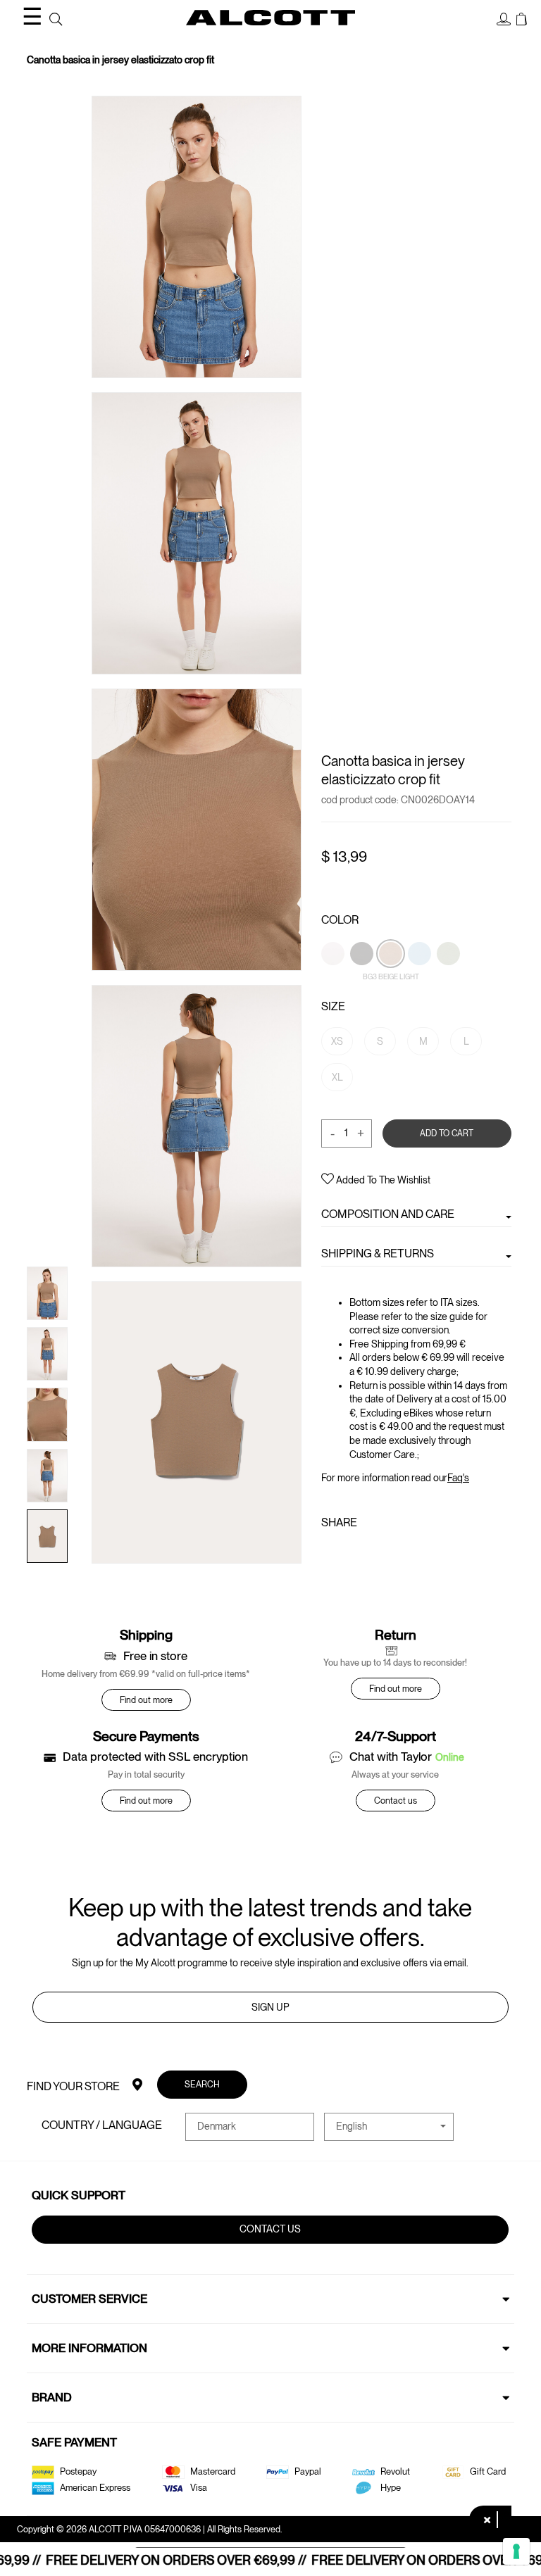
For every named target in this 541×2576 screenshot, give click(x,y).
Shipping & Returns (378, 1254)
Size (333, 1006)
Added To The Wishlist (382, 1180)
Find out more (146, 1700)
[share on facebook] (330, 1553)
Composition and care (388, 1214)
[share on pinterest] (373, 1553)
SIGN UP (270, 2007)
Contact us (396, 1801)
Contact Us (271, 2229)
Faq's (458, 1478)
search (203, 2084)
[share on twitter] (350, 1553)
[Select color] (334, 977)
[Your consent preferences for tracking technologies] (516, 2551)
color (340, 920)
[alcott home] (270, 18)
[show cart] (522, 20)
